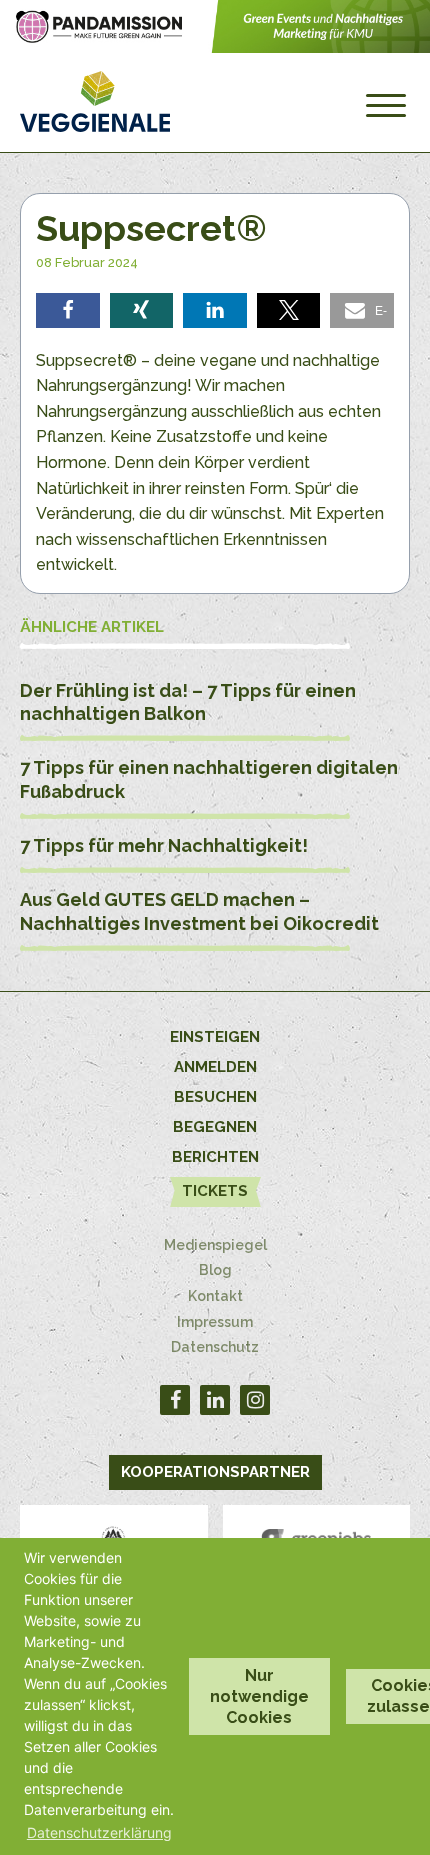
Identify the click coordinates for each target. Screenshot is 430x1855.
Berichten (215, 1157)
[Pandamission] (215, 47)
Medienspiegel (215, 1245)
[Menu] (386, 106)
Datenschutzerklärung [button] (99, 1832)
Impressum (215, 1322)
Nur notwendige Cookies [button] (259, 1696)
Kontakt (215, 1296)
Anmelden (215, 1067)
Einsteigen (215, 1037)
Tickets (215, 1191)
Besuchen (215, 1097)
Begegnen (215, 1127)
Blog (215, 1270)
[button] (68, 310)
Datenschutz (215, 1347)
